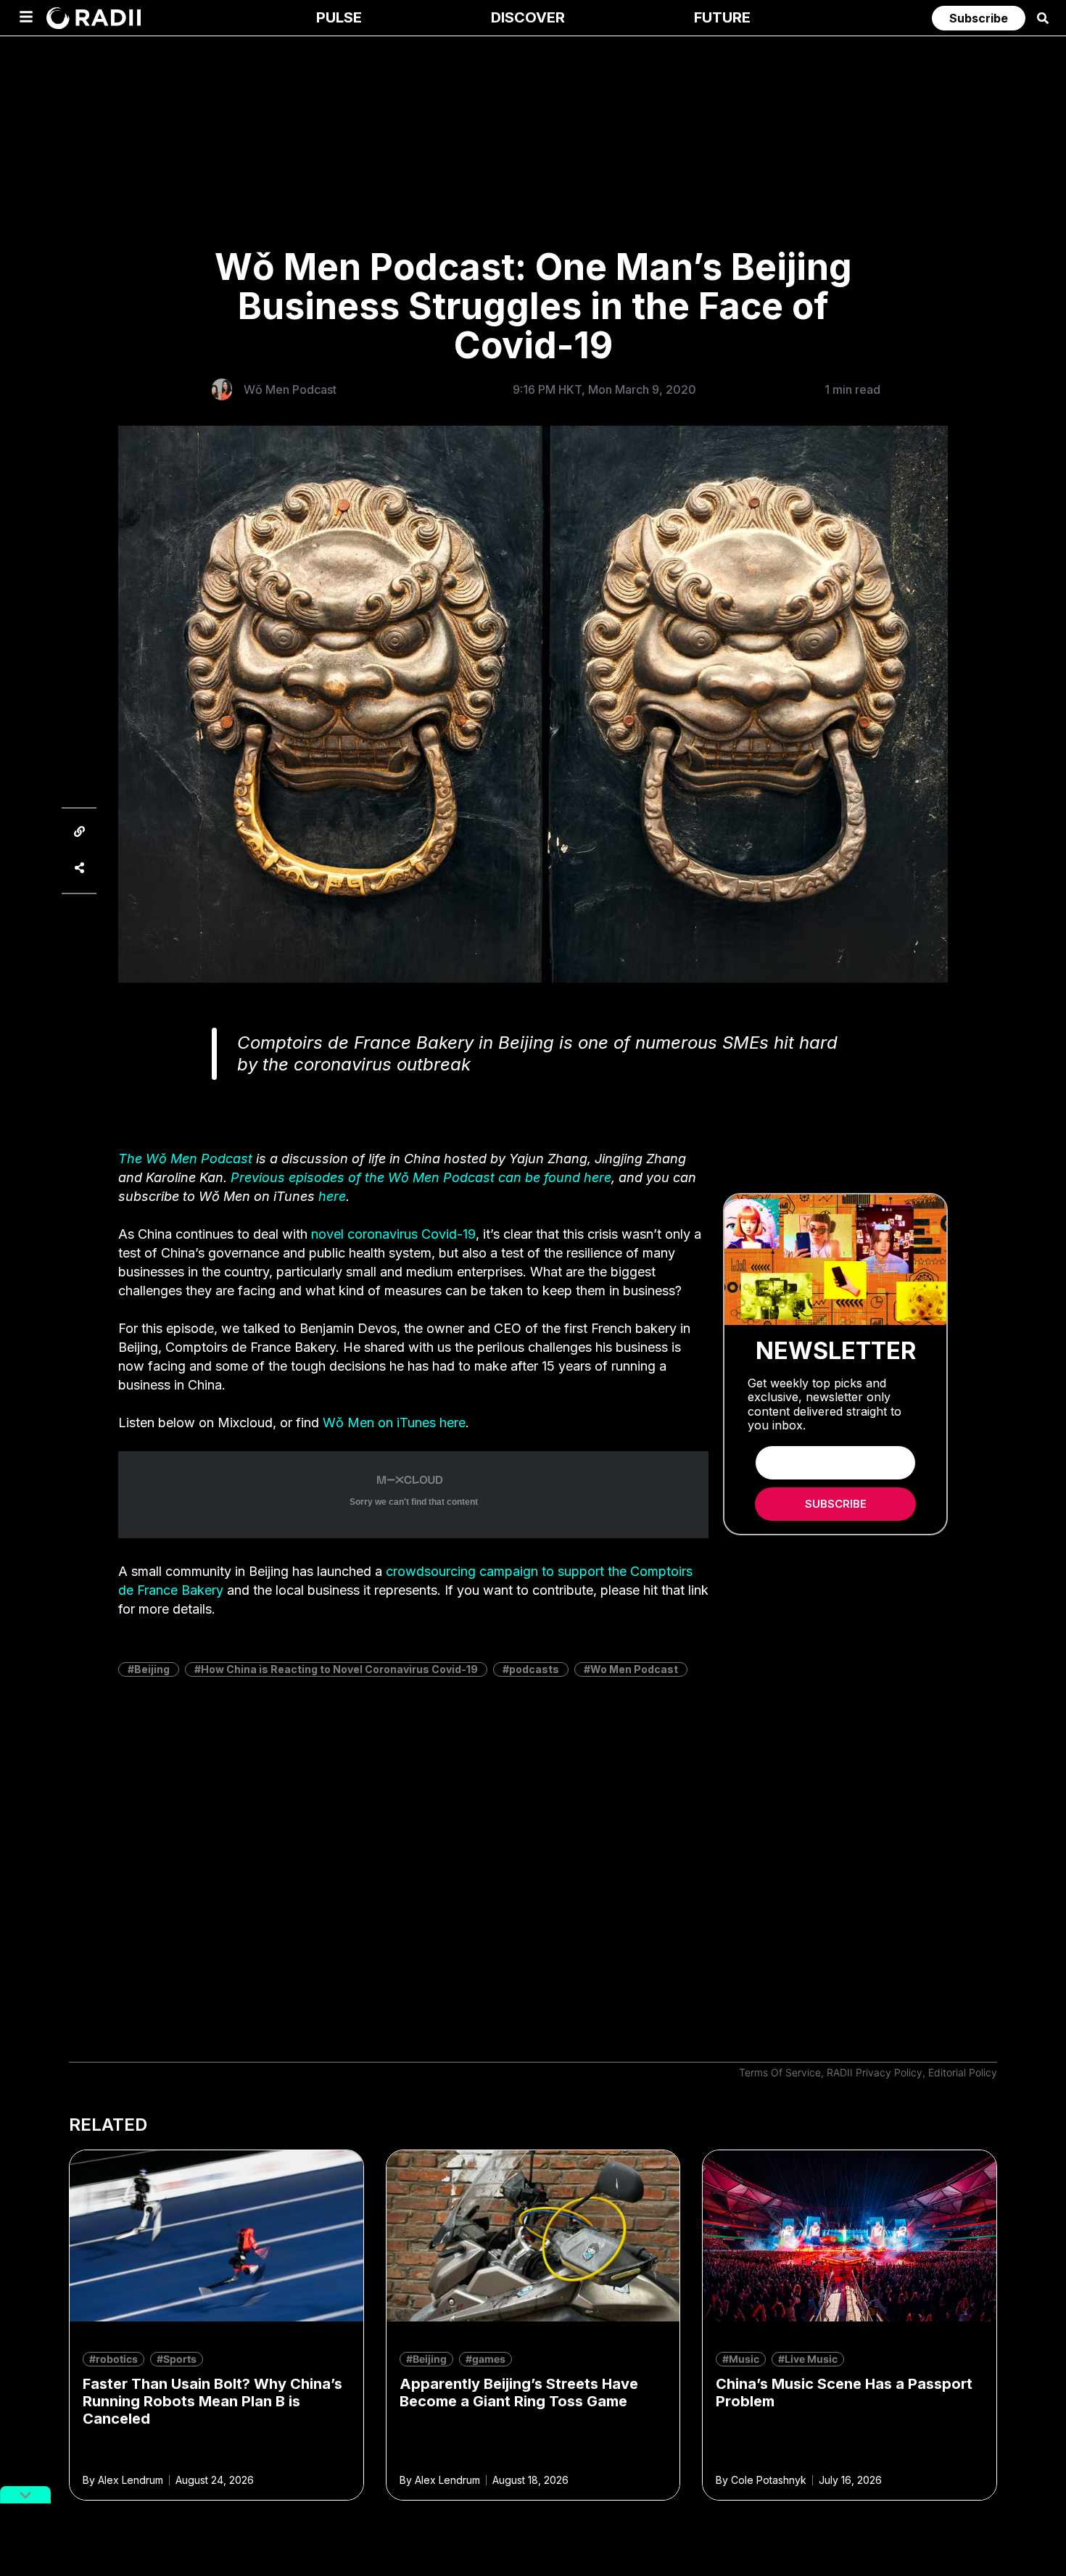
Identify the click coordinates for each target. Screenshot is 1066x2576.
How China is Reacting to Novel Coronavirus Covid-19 (339, 1669)
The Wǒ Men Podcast (185, 1159)
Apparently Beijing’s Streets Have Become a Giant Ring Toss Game (519, 2393)
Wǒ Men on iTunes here (394, 1423)
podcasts (534, 1669)
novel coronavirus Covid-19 (393, 1234)
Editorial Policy (963, 2072)
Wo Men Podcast (634, 1669)
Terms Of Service (780, 2072)
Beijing (152, 1669)
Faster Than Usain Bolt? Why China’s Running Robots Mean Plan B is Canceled (212, 2401)
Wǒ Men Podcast (290, 389)
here (332, 1196)
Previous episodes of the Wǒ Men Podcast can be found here (421, 1177)
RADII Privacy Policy (875, 2072)
